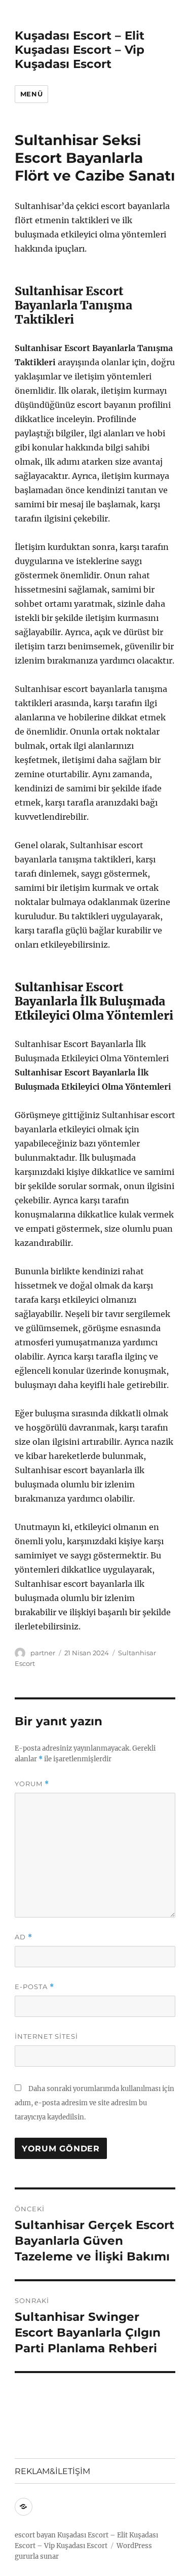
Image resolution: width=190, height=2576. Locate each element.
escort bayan (35, 2535)
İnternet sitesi (46, 2036)
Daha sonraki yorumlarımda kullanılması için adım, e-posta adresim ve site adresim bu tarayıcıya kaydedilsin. (94, 2103)
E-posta (34, 1987)
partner (43, 1653)
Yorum (32, 1784)
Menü (31, 94)
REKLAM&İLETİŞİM (52, 2471)
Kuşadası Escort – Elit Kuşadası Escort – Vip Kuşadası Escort (80, 50)
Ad (24, 1937)
